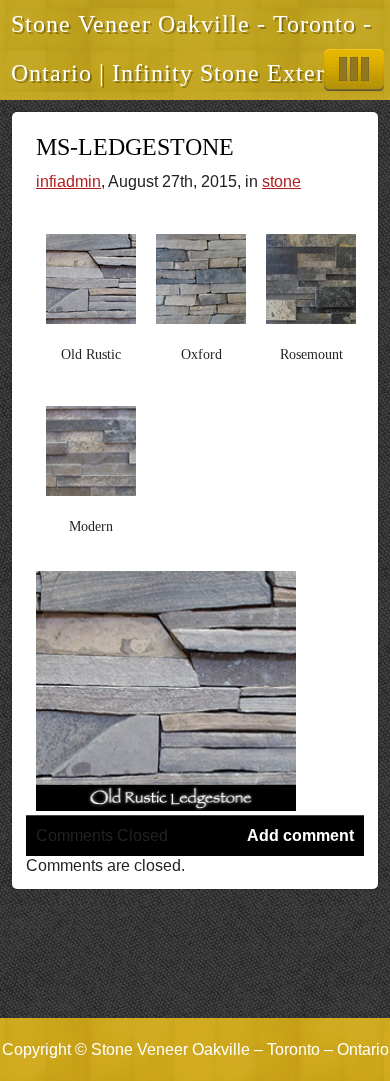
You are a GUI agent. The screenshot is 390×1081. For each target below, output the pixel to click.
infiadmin (68, 181)
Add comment (300, 835)
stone (281, 181)
